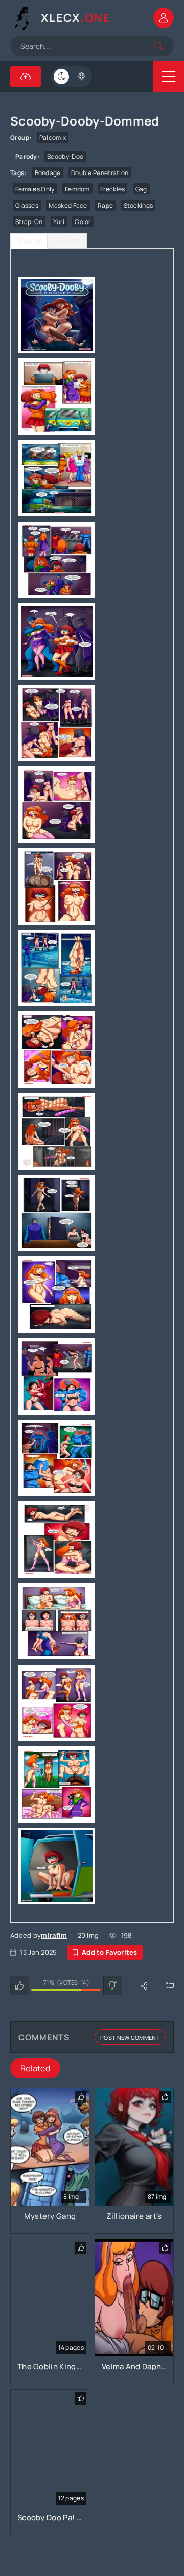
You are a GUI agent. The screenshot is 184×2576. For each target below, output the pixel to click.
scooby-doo (65, 156)
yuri (59, 222)
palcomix (53, 138)
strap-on (29, 222)
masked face (68, 205)
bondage (48, 173)
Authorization (164, 18)
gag (141, 189)
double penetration (100, 173)
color (83, 222)
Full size (67, 241)
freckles (112, 189)
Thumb (29, 241)
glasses (27, 205)
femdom (77, 189)
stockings (139, 205)
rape (105, 205)
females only (35, 189)
